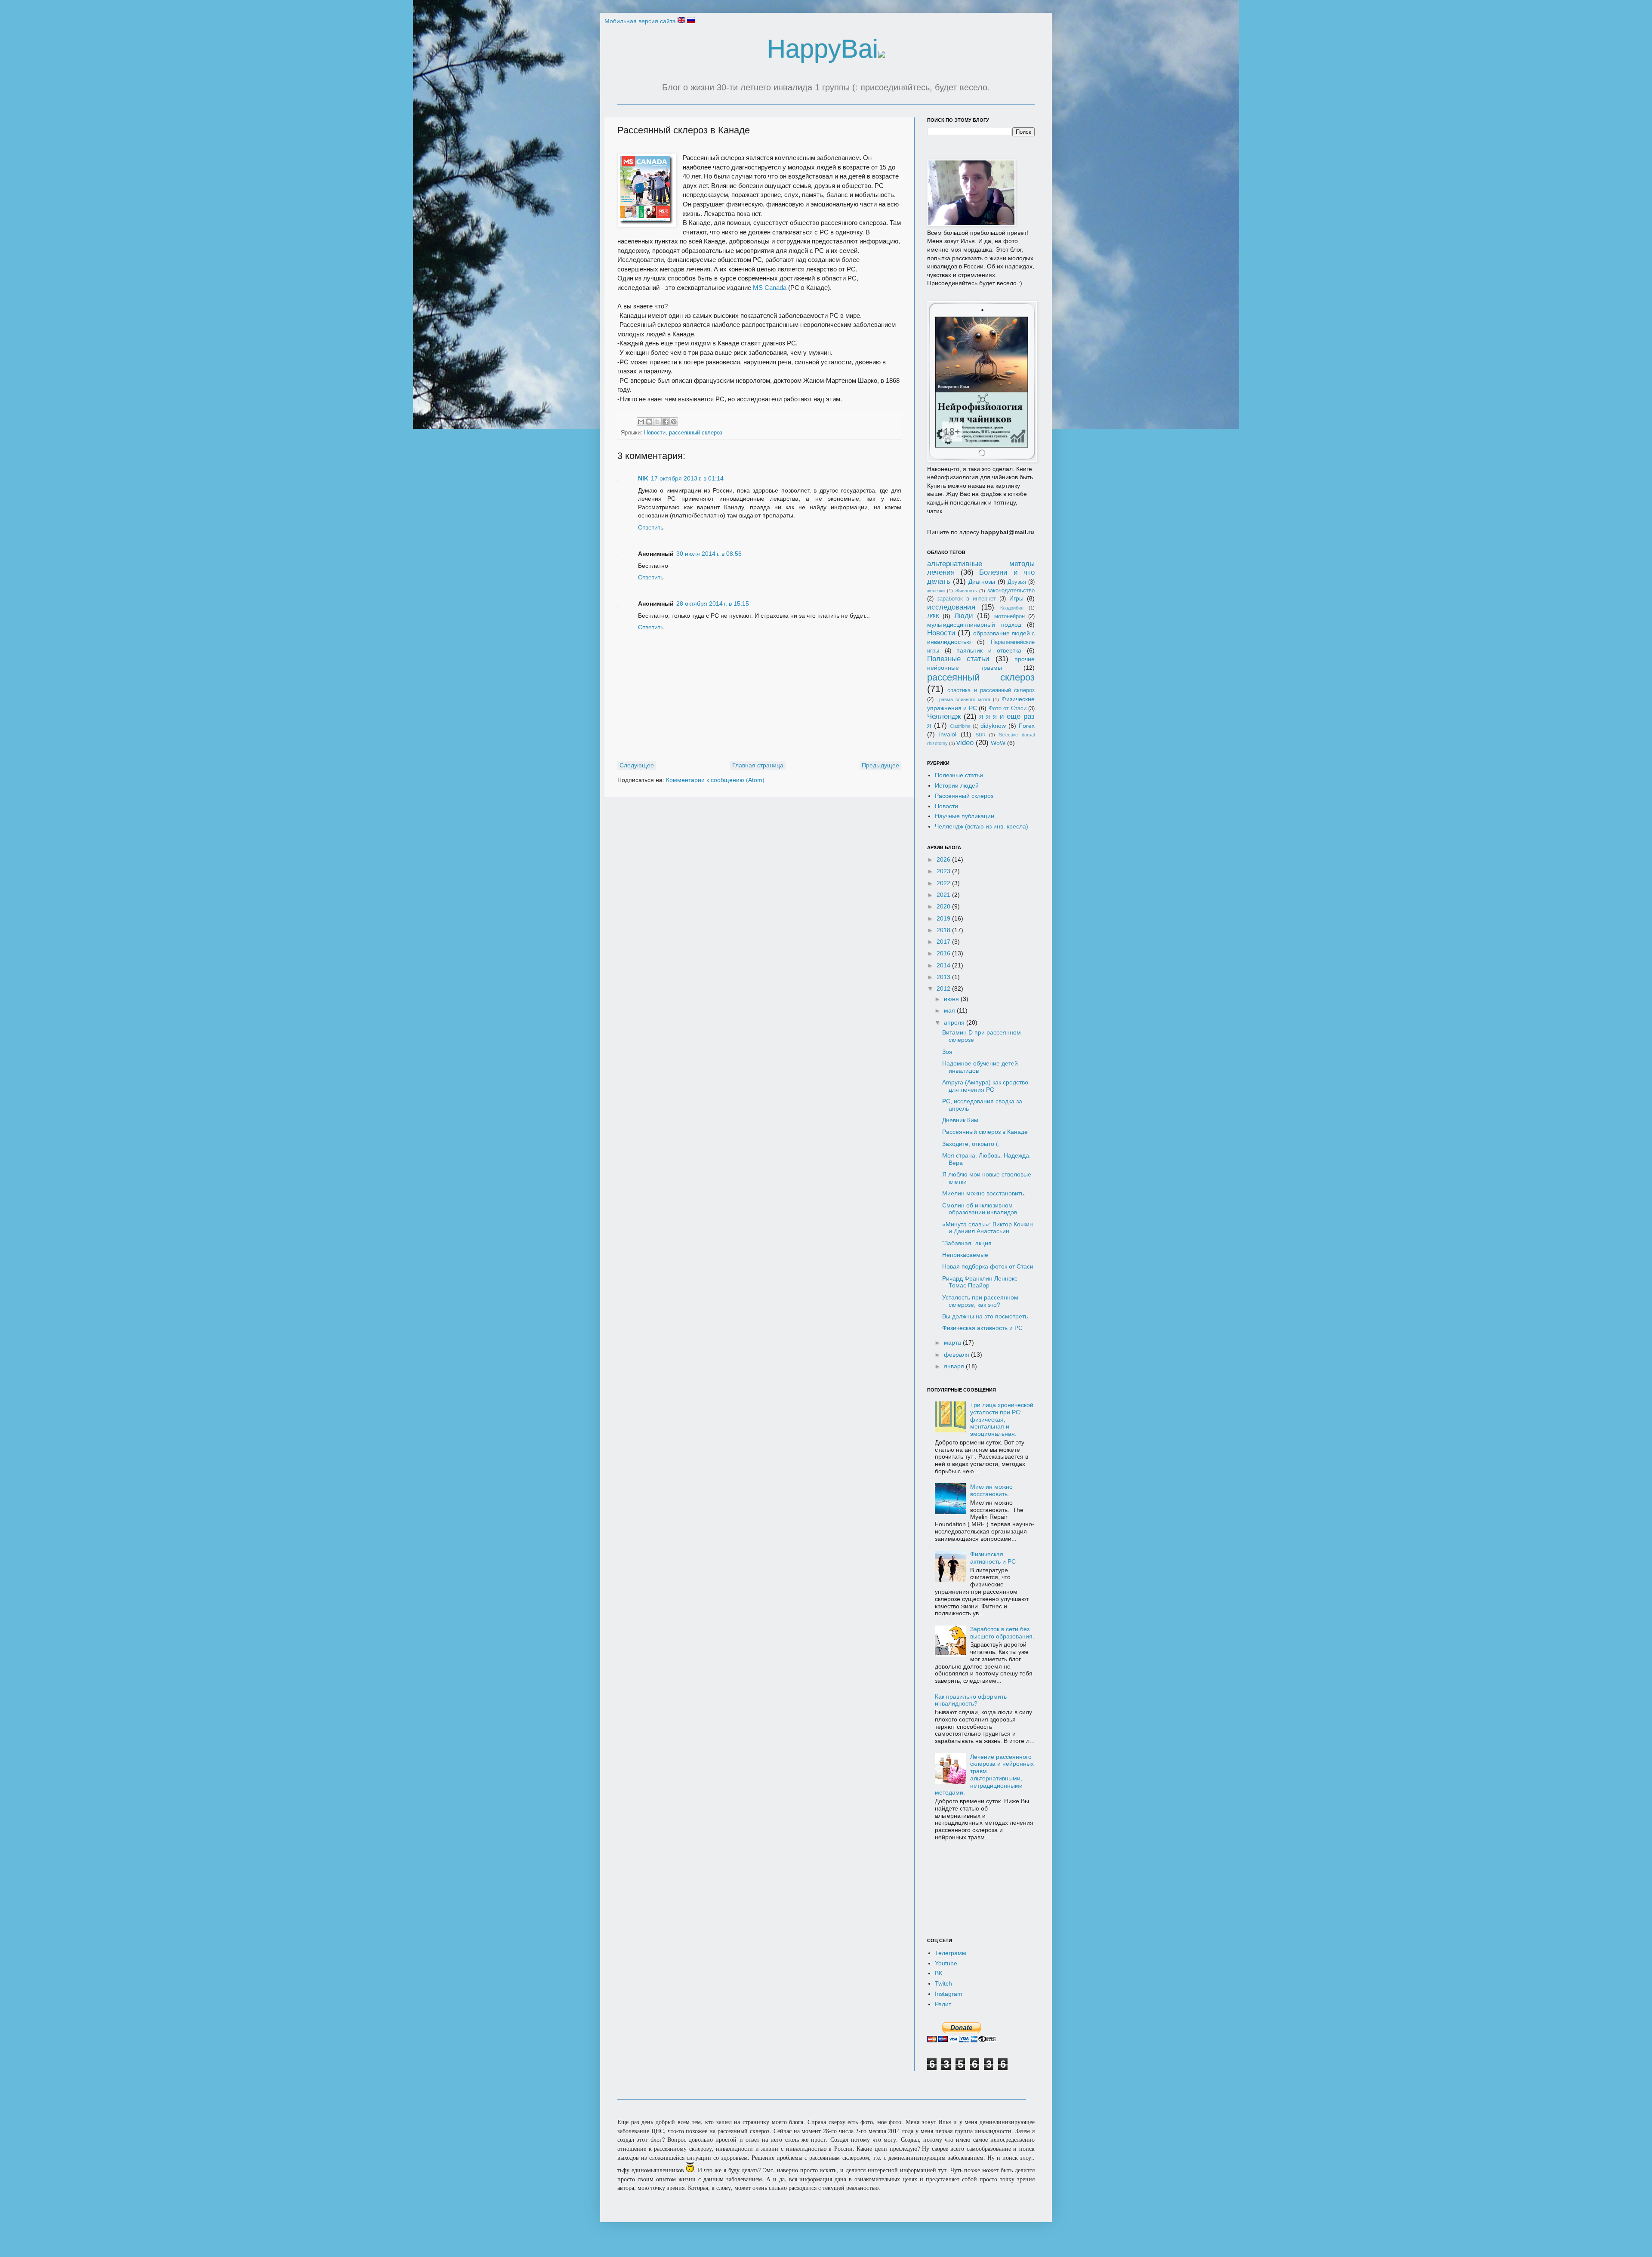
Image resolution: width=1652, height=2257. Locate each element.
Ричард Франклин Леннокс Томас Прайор (980, 1282)
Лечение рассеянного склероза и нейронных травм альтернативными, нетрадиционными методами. (985, 1775)
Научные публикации (965, 816)
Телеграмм (951, 1953)
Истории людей (957, 785)
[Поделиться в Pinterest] (674, 422)
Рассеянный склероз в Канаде (985, 1132)
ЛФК (933, 616)
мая (950, 1010)
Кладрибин (1012, 608)
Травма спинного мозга (963, 699)
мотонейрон (1009, 616)
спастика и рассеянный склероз (991, 690)
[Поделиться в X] (657, 422)
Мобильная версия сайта (640, 21)
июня (952, 999)
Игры (1016, 598)
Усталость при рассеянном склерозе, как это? (980, 1301)
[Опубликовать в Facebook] (666, 422)
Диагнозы (982, 582)
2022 (944, 883)
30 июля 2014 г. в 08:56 (709, 554)
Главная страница (758, 765)
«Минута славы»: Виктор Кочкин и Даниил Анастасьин (988, 1228)
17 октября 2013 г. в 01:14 (687, 478)
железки (936, 591)
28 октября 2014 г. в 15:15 (713, 604)
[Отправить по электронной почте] (641, 422)
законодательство (1011, 591)
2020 (944, 906)
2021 (944, 895)
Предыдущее (880, 765)
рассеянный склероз (696, 433)
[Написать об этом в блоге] (649, 422)
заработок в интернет (966, 599)
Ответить (651, 527)
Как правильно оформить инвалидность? (971, 1700)
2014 (944, 965)
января (955, 1366)
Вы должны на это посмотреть (985, 1316)
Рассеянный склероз (964, 796)
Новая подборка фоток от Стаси (988, 1266)
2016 (944, 953)
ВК (938, 1973)
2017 (944, 942)
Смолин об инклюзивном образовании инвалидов (980, 1209)
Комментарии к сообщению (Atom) (715, 780)
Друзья (1017, 582)
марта (953, 1342)
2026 (944, 859)
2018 (944, 930)
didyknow (993, 726)
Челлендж (944, 716)
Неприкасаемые (965, 1255)
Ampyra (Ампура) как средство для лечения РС (985, 1086)
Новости (655, 433)
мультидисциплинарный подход (974, 625)
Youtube (946, 1963)
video (965, 743)
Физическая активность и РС (982, 1328)
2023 (944, 871)
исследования (951, 607)
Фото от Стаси (1008, 708)
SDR (981, 735)
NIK (643, 478)
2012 (944, 988)
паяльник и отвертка (989, 650)
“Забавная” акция (967, 1243)
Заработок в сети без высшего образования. (1002, 1633)
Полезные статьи (958, 659)
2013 (944, 977)
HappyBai (823, 49)
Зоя (947, 1052)
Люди (964, 616)
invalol (948, 734)
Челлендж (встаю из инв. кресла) (982, 826)
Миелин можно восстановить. (984, 1193)
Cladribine (960, 726)
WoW (998, 743)
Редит (943, 2004)
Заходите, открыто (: (971, 1144)
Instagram (949, 1994)
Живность (966, 591)
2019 (944, 918)
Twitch (943, 1983)
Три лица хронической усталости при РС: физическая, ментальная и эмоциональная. (1002, 1419)
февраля (957, 1355)
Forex (1027, 726)
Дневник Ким (960, 1120)
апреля (955, 1022)
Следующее (637, 765)
